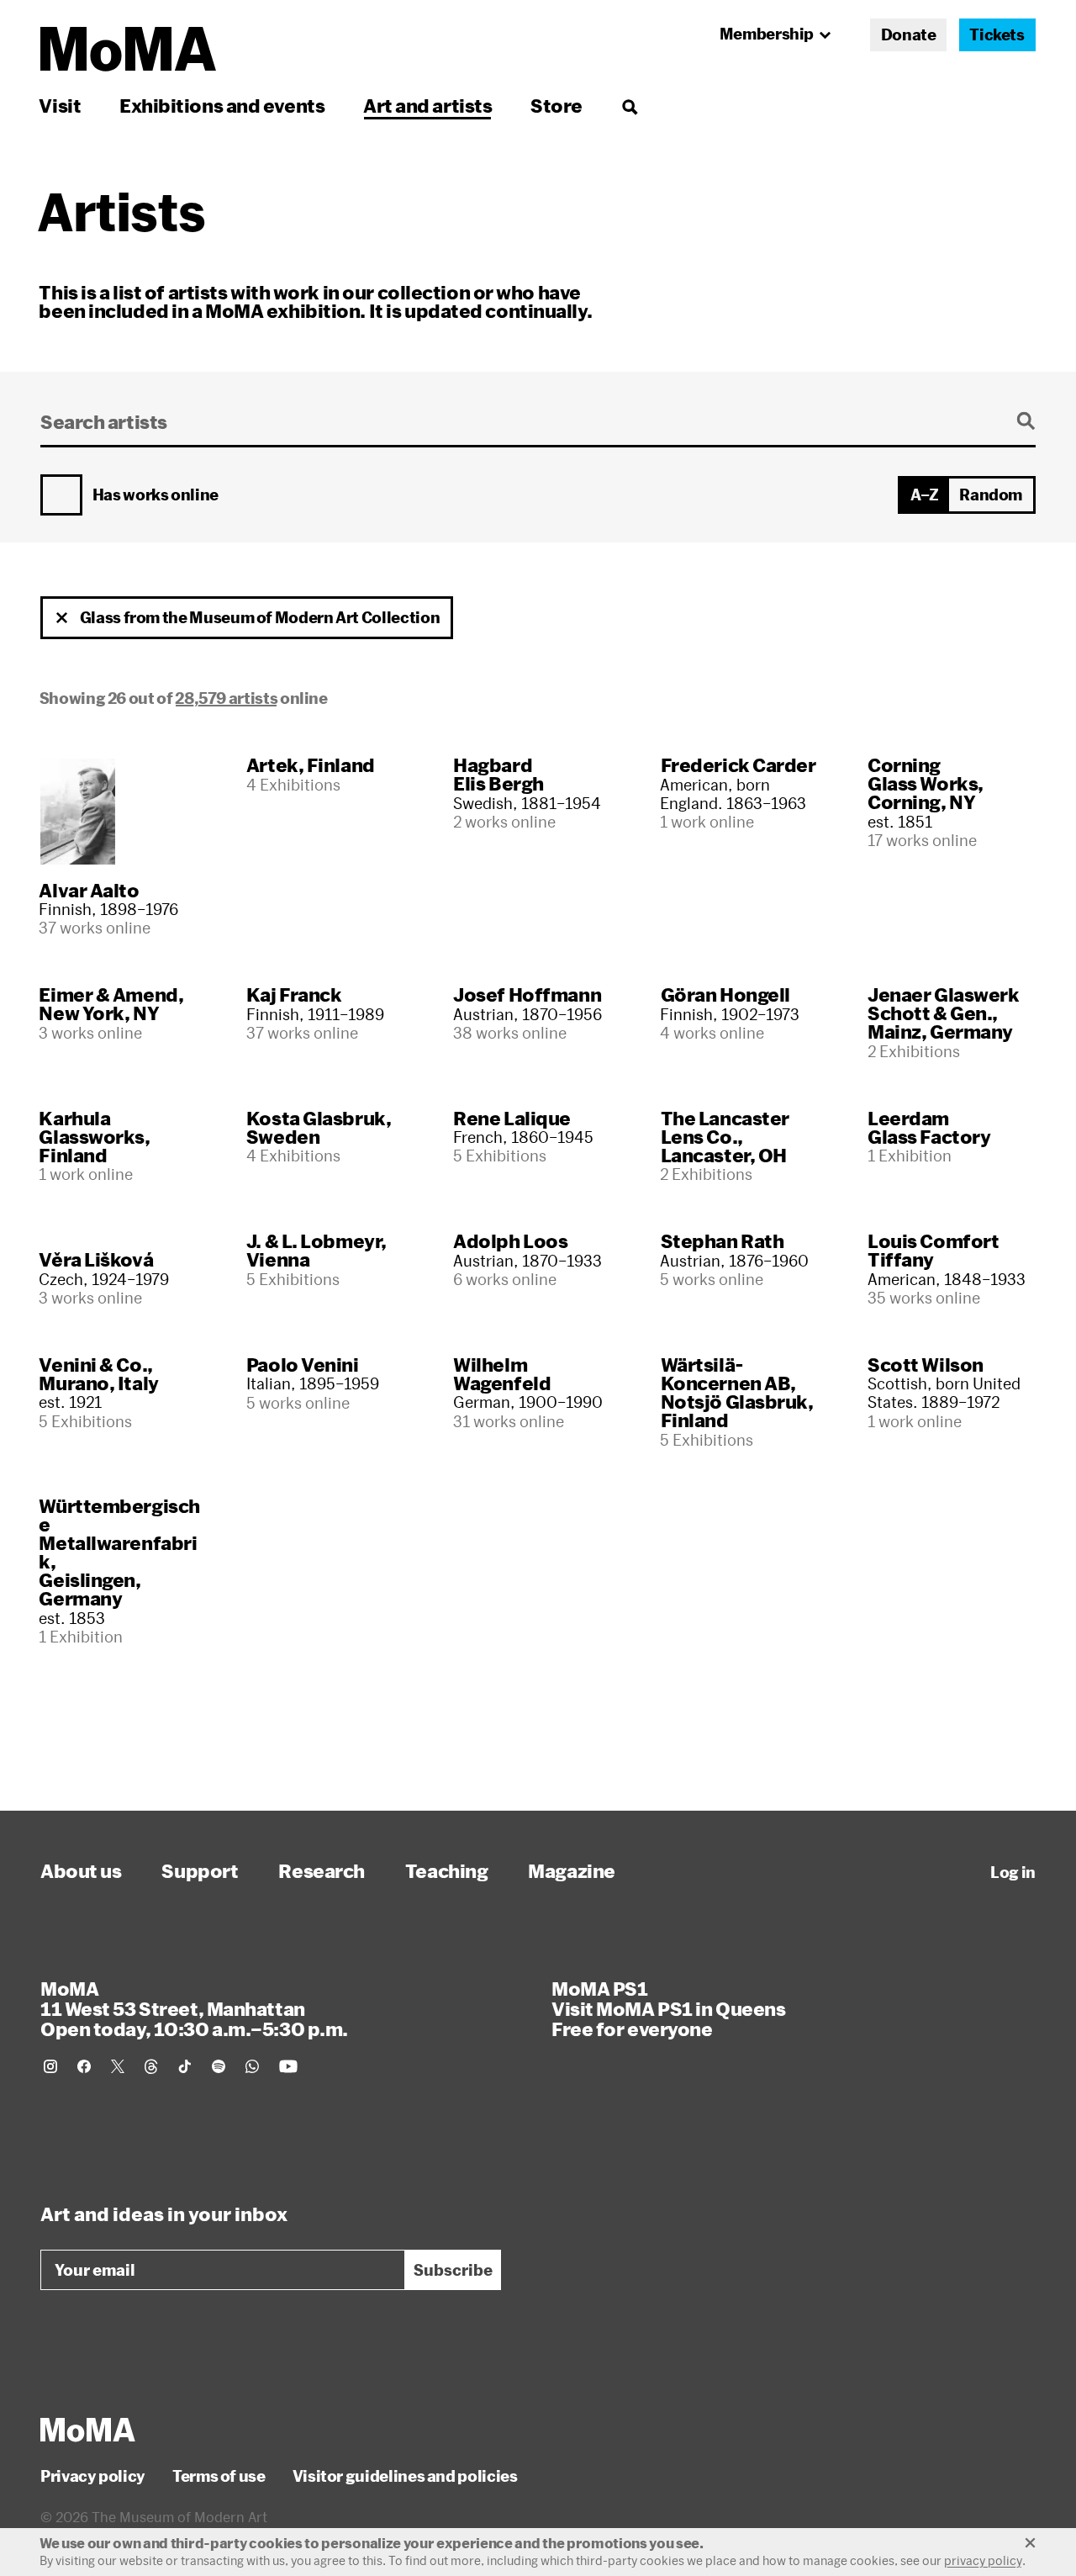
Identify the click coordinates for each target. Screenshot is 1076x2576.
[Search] (629, 106)
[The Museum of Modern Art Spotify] (219, 2066)
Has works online (156, 495)
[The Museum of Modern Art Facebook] (84, 2066)
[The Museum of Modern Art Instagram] (50, 2066)
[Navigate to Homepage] (128, 49)
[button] (62, 618)
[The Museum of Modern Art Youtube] (288, 2066)
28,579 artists (226, 698)
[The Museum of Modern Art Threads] (151, 2066)
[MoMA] (88, 2430)
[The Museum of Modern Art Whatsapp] (252, 2066)
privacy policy (983, 2560)
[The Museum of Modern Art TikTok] (185, 2066)
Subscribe (453, 2270)
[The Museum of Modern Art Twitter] (118, 2066)
